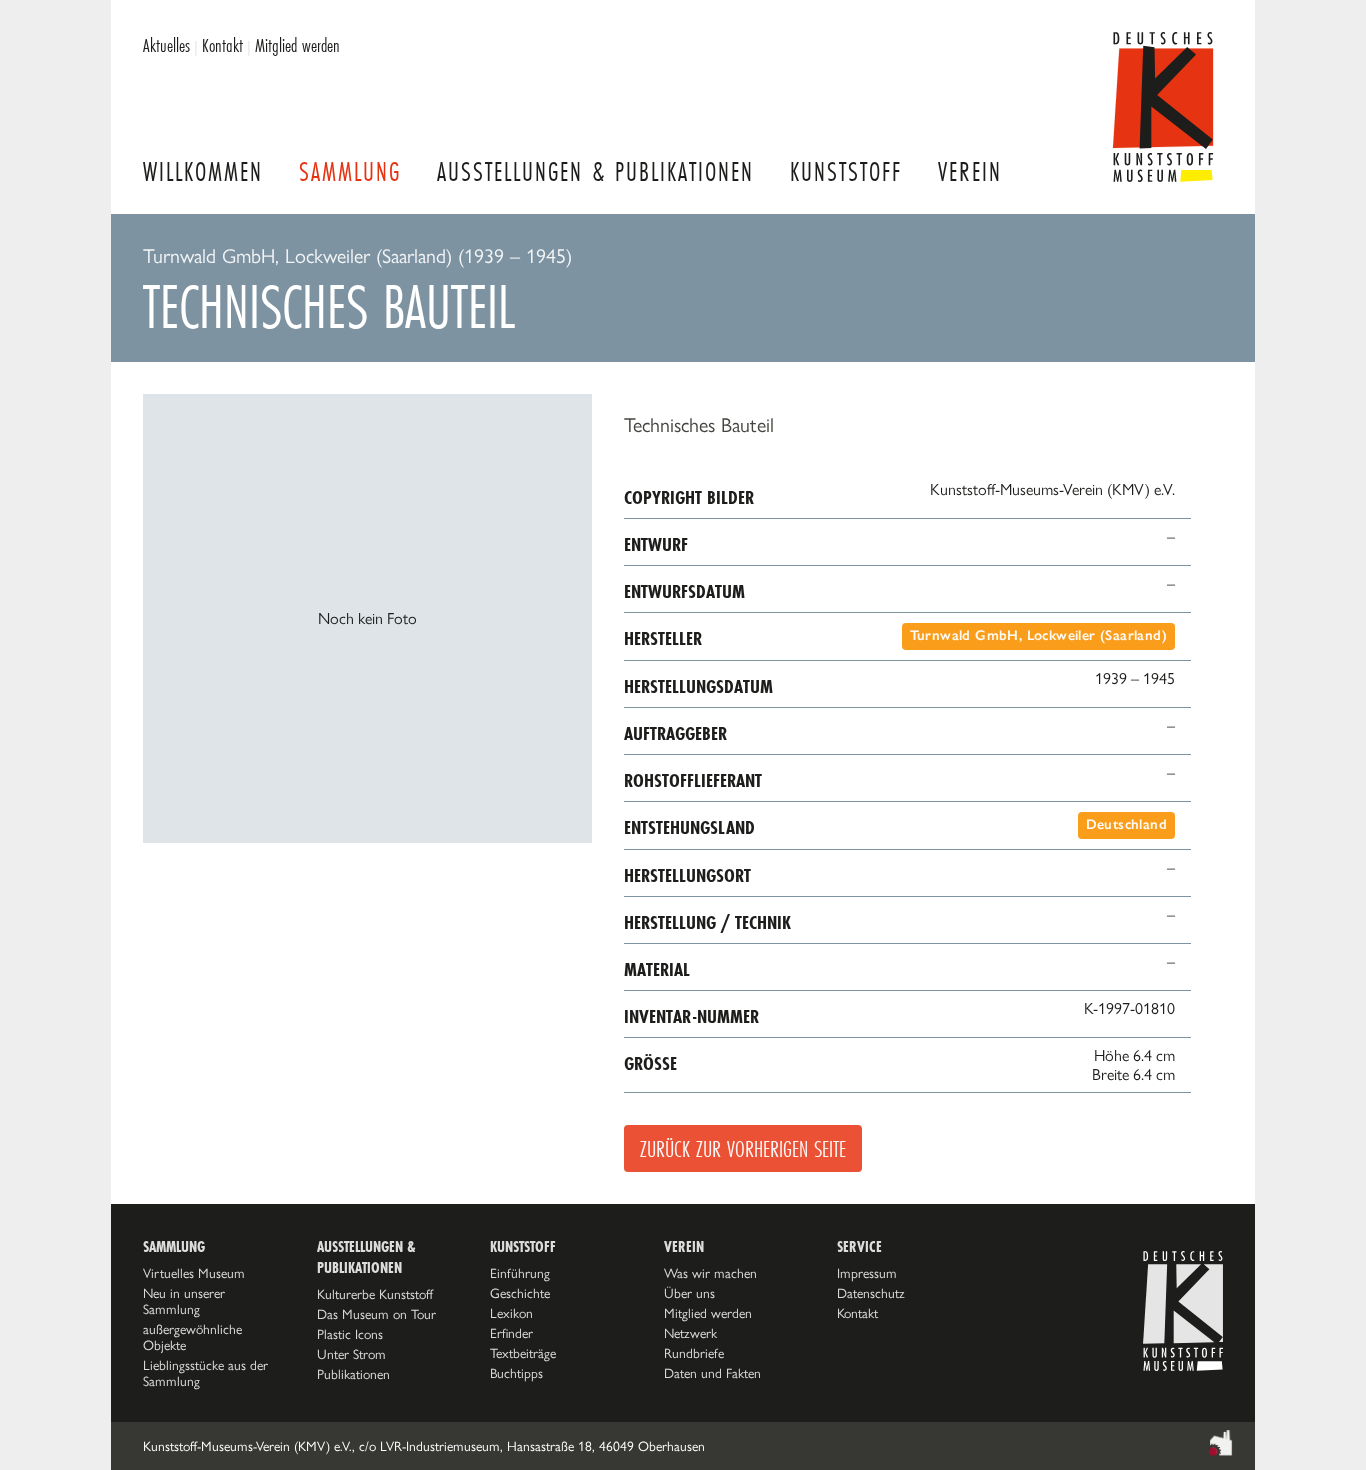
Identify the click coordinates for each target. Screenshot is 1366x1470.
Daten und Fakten (712, 1373)
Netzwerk (690, 1333)
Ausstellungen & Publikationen (595, 171)
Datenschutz (871, 1293)
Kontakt (222, 45)
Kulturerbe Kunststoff (375, 1294)
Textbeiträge (523, 1353)
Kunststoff (846, 171)
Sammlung (350, 171)
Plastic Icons (350, 1334)
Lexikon (511, 1313)
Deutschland (1126, 824)
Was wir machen (710, 1273)
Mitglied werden (297, 45)
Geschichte (520, 1293)
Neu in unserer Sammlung (184, 1301)
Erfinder (511, 1333)
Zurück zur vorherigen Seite (743, 1148)
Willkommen (203, 171)
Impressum (867, 1273)
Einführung (520, 1273)
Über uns (689, 1293)
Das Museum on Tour (376, 1314)
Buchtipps (516, 1373)
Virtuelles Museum (194, 1273)
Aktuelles (166, 45)
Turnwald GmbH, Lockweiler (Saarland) (1038, 635)
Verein (970, 171)
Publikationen (353, 1374)
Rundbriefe (694, 1353)
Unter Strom (351, 1354)
